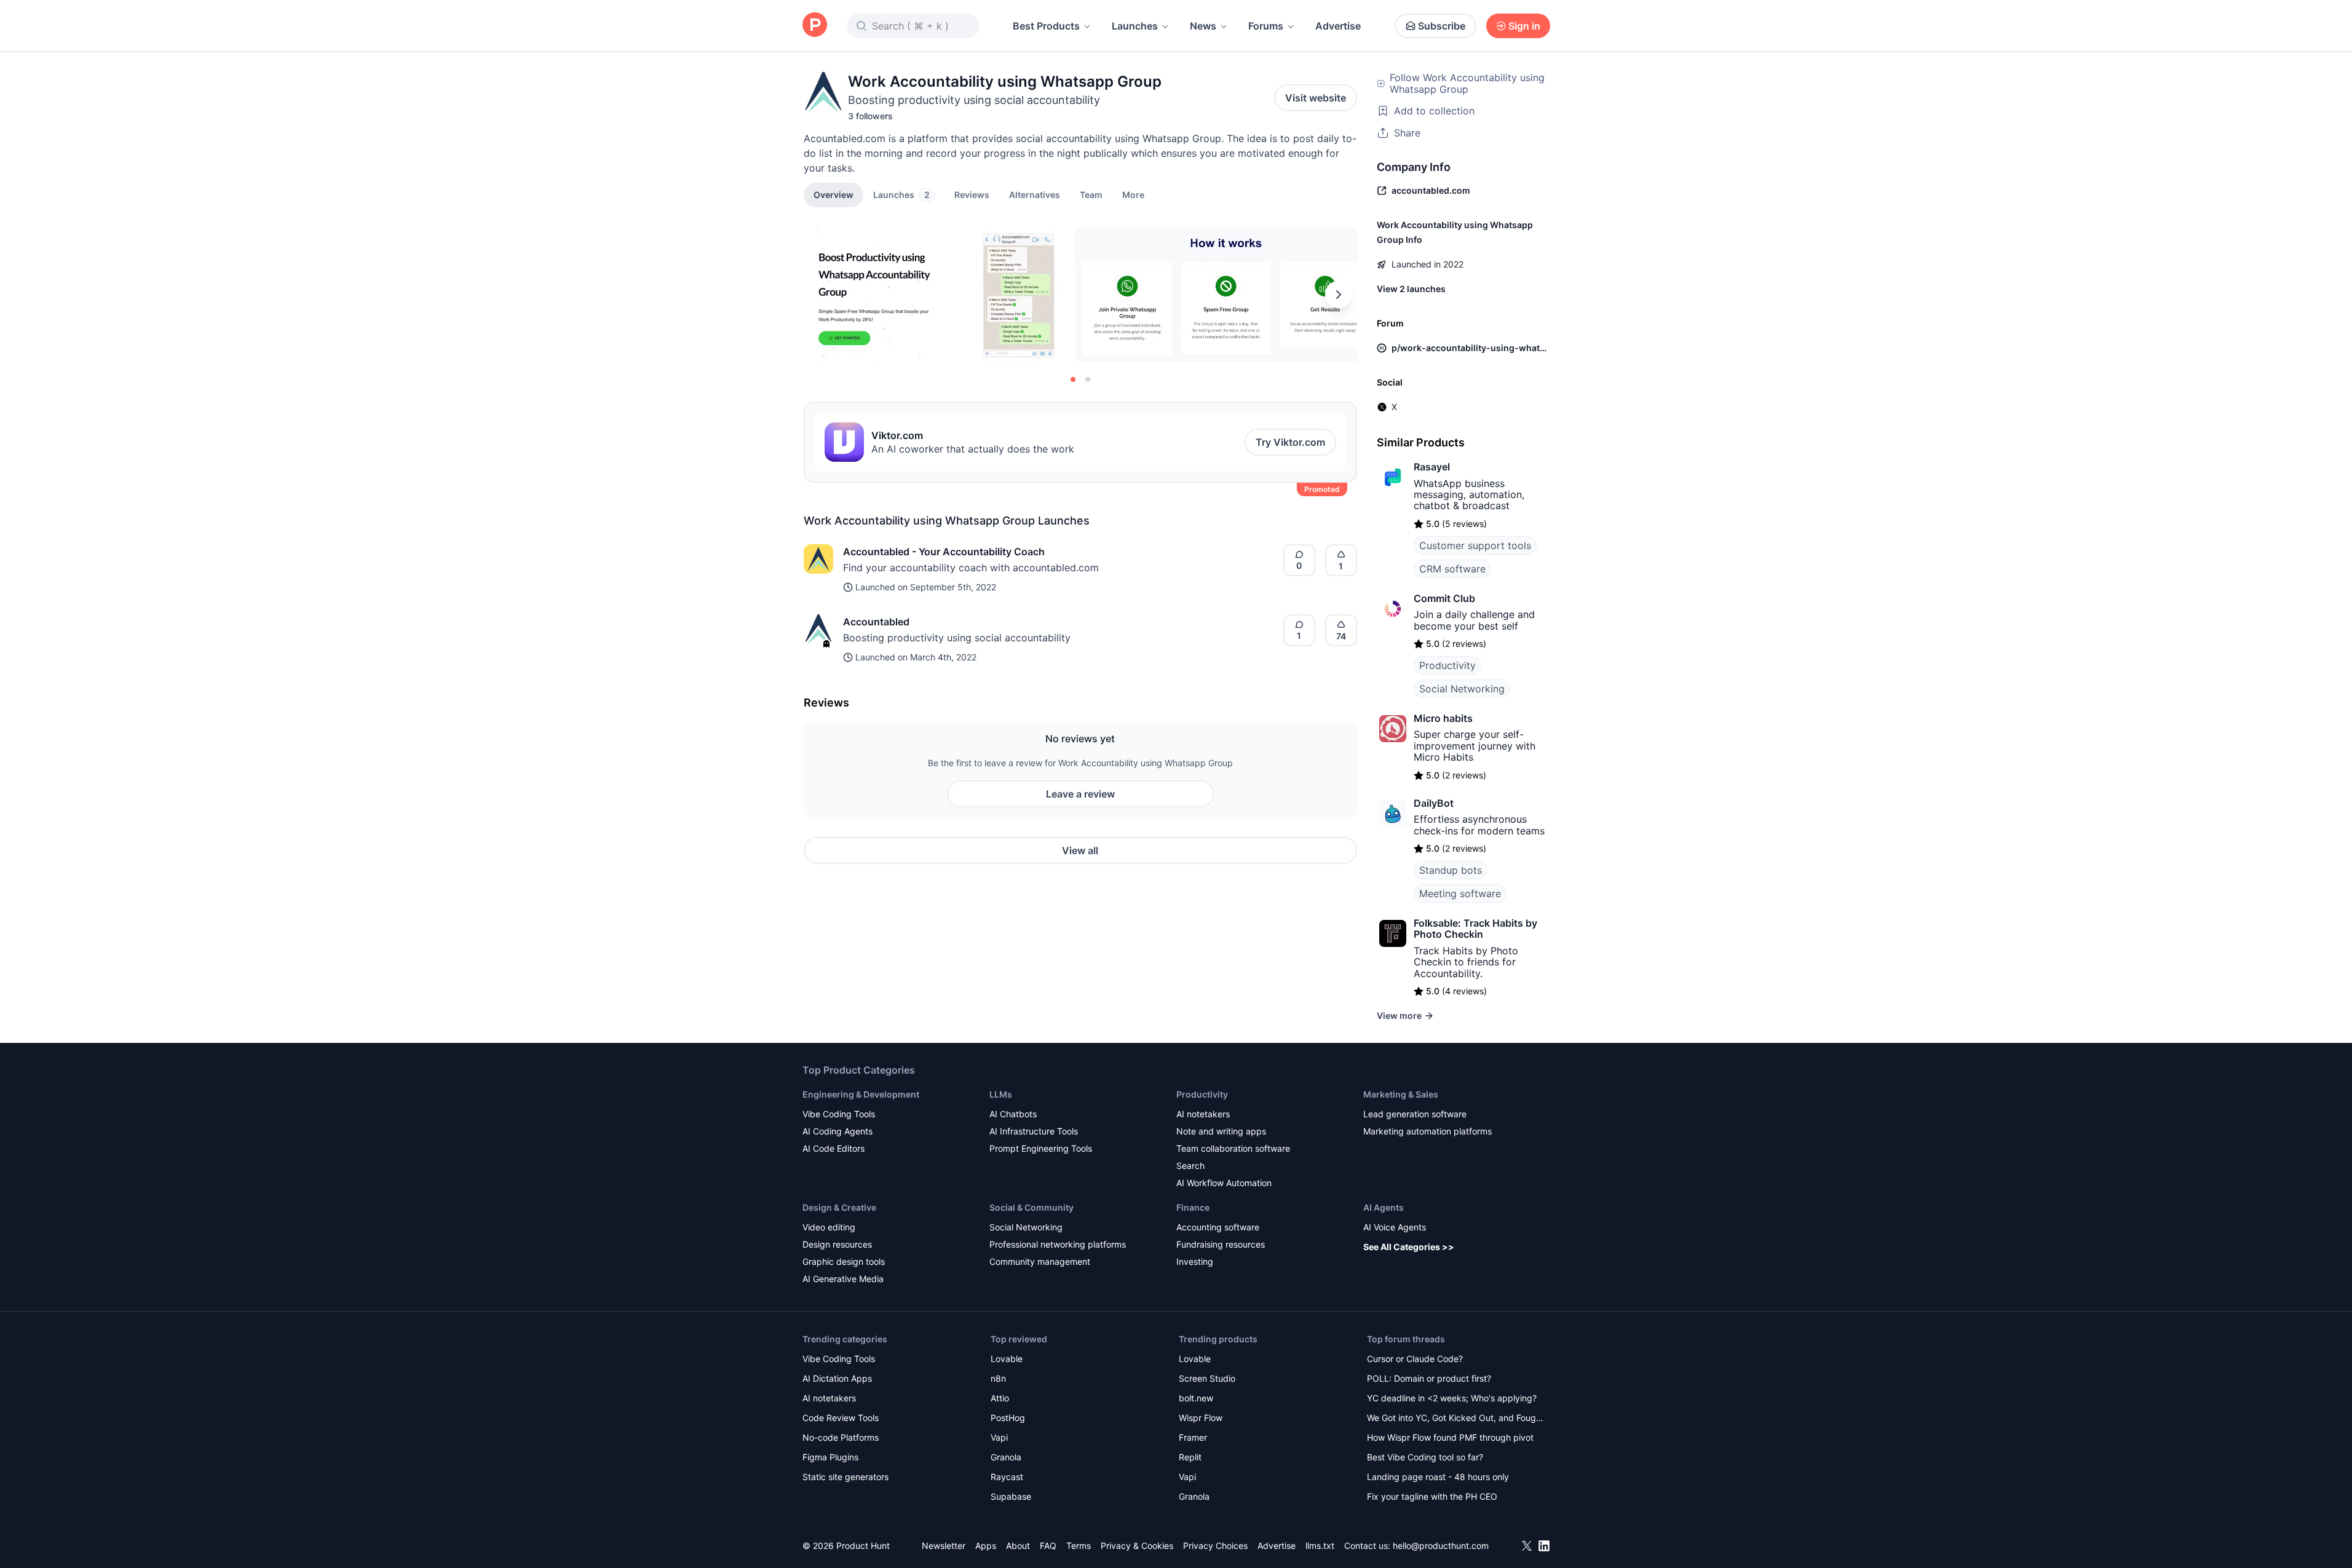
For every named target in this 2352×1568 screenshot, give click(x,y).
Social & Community (1031, 1207)
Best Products (1046, 26)
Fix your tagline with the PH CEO (1432, 1496)
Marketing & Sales (1401, 1094)
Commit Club (1444, 598)
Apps (986, 1546)
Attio (1000, 1398)
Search (1190, 1166)
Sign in (1524, 26)
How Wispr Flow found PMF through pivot (1450, 1437)
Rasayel (1432, 467)
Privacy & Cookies (1137, 1546)
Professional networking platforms (1058, 1244)
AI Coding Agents (837, 1131)
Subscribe (1442, 26)
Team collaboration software (1233, 1148)
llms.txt (1320, 1546)
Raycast (1007, 1477)
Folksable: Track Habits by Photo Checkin (1475, 929)
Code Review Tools (841, 1418)
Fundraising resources (1221, 1244)
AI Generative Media (843, 1279)
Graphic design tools (844, 1261)
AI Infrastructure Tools (1034, 1131)
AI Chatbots (1013, 1114)
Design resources (837, 1244)
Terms (1079, 1546)
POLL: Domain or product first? (1429, 1378)
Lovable (1007, 1359)
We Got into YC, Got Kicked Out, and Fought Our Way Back (1455, 1419)
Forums (1266, 26)
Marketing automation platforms (1427, 1131)
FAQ (1048, 1546)
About (1018, 1546)
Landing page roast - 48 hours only (1438, 1477)
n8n (998, 1378)
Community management (1040, 1261)
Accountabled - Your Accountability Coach (944, 552)
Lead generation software (1415, 1114)
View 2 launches (1411, 289)
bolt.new (1196, 1398)
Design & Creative (839, 1207)
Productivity (1447, 665)
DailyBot (1434, 803)
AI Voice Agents (1395, 1227)
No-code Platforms (841, 1437)
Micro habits (1443, 718)
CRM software (1452, 569)
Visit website (1316, 98)
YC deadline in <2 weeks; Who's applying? (1452, 1398)
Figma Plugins (830, 1457)
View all (1080, 850)
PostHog (1008, 1418)
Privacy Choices (1215, 1546)
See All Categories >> (1409, 1247)
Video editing (829, 1227)
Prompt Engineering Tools (1041, 1148)
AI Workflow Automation (1224, 1183)
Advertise (1338, 26)
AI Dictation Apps (837, 1378)
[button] (1133, 194)
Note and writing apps (1221, 1131)
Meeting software (1460, 893)
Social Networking (1462, 689)
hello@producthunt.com (1441, 1546)
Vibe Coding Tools (839, 1114)
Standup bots (1451, 870)
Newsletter (944, 1546)
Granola (1006, 1457)
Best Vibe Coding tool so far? (1425, 1457)
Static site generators (845, 1477)
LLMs (1001, 1094)
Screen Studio (1207, 1378)
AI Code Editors (833, 1148)
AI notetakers (1203, 1114)
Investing (1195, 1261)
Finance (1193, 1207)
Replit (1190, 1457)
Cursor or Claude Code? (1415, 1359)
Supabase (1011, 1496)
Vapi (999, 1437)
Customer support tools (1475, 545)
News (1203, 26)
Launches (1135, 26)
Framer (1193, 1437)
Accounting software (1218, 1227)
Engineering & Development (861, 1094)
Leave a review (1080, 794)
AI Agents (1384, 1207)
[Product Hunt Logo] (815, 26)
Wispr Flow (1201, 1418)
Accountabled (876, 622)
